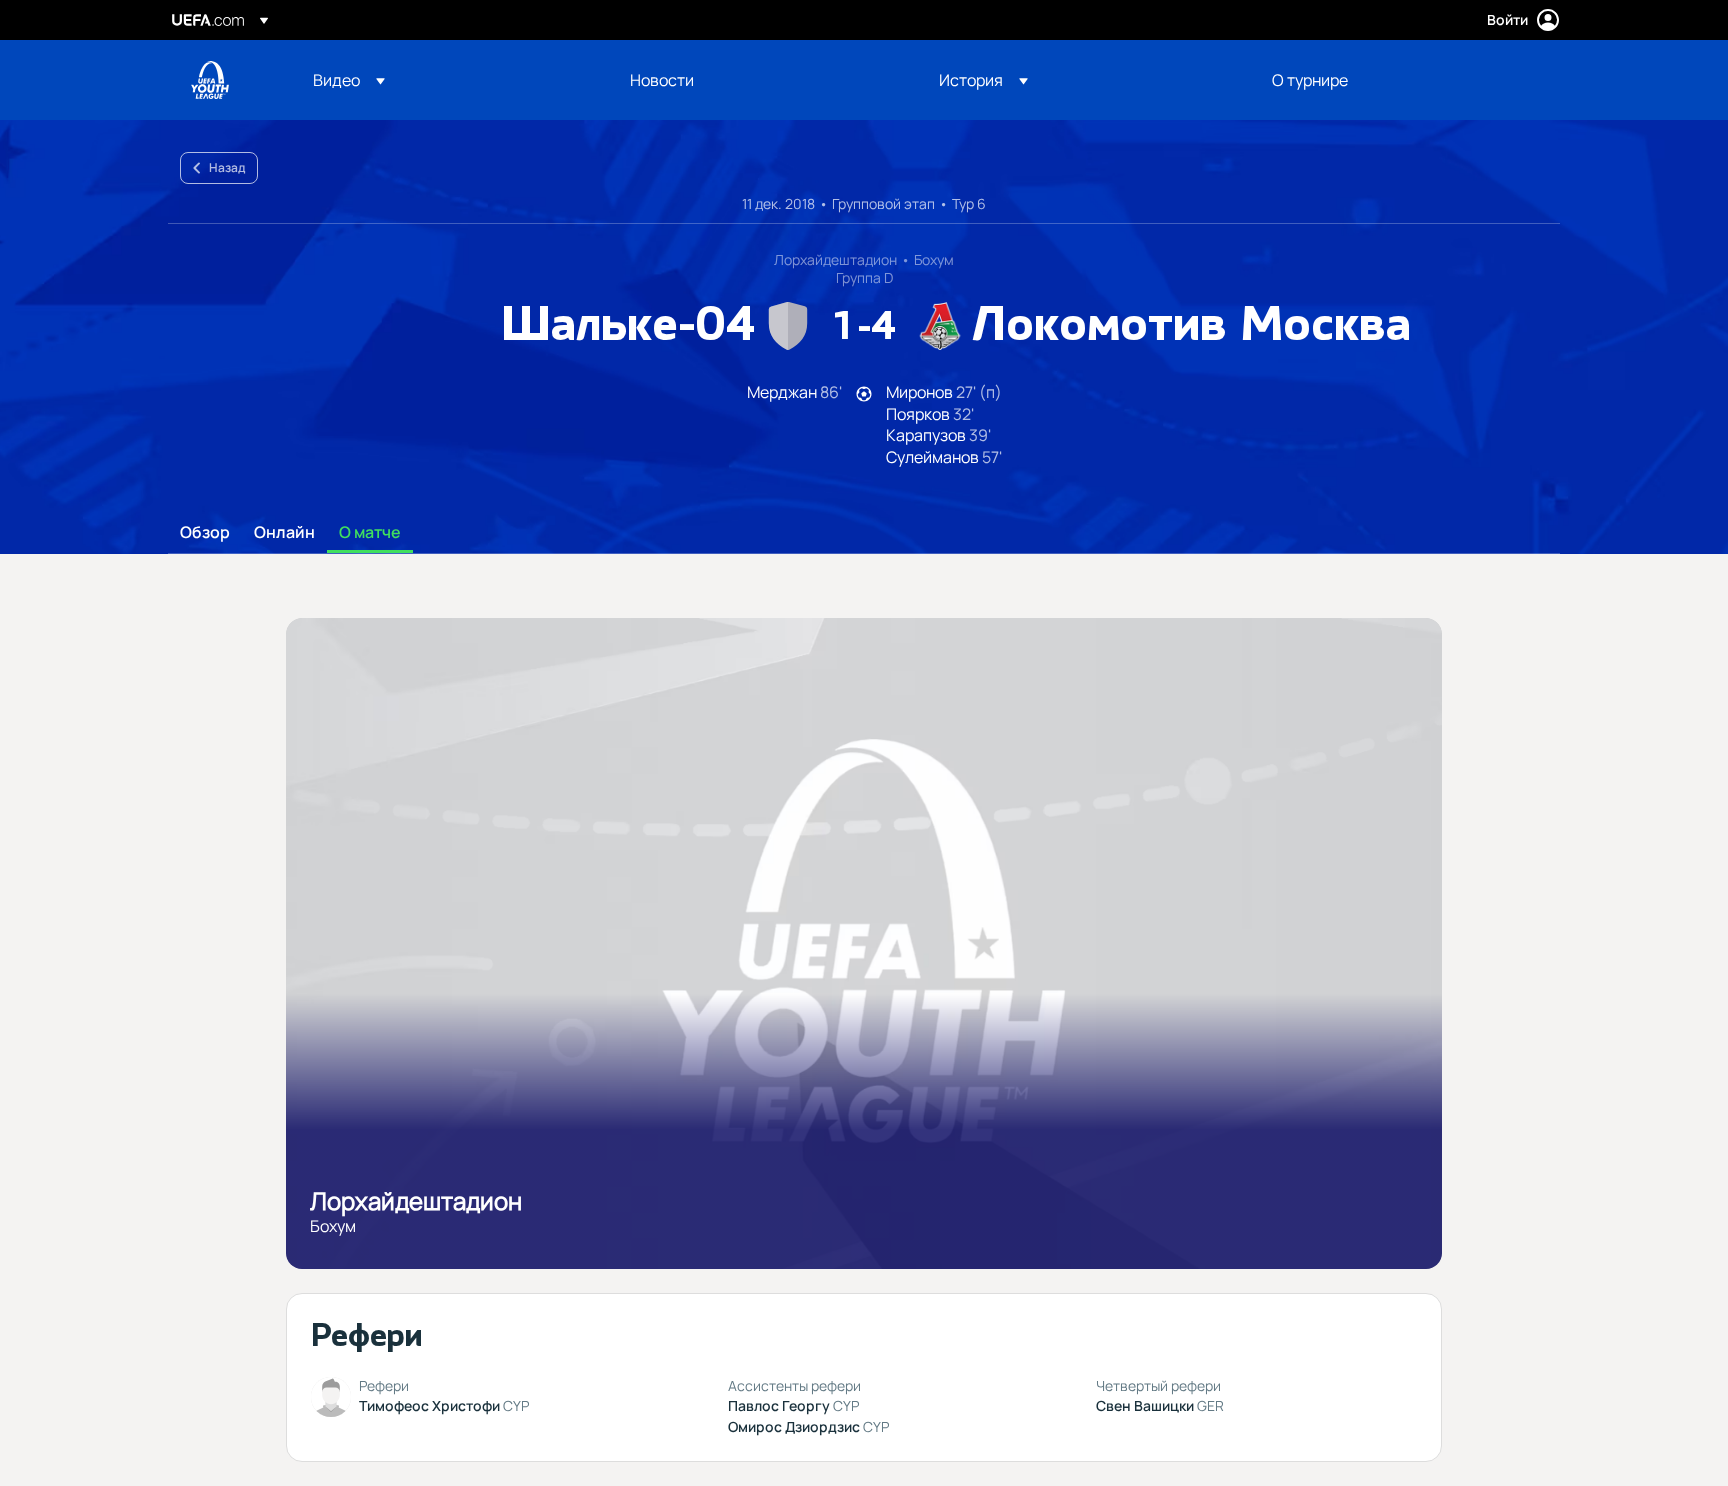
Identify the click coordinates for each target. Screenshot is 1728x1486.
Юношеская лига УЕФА (210, 80)
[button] (349, 80)
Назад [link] (227, 167)
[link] (662, 80)
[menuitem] (446, 80)
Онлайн (284, 533)
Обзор (205, 533)
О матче (370, 533)
